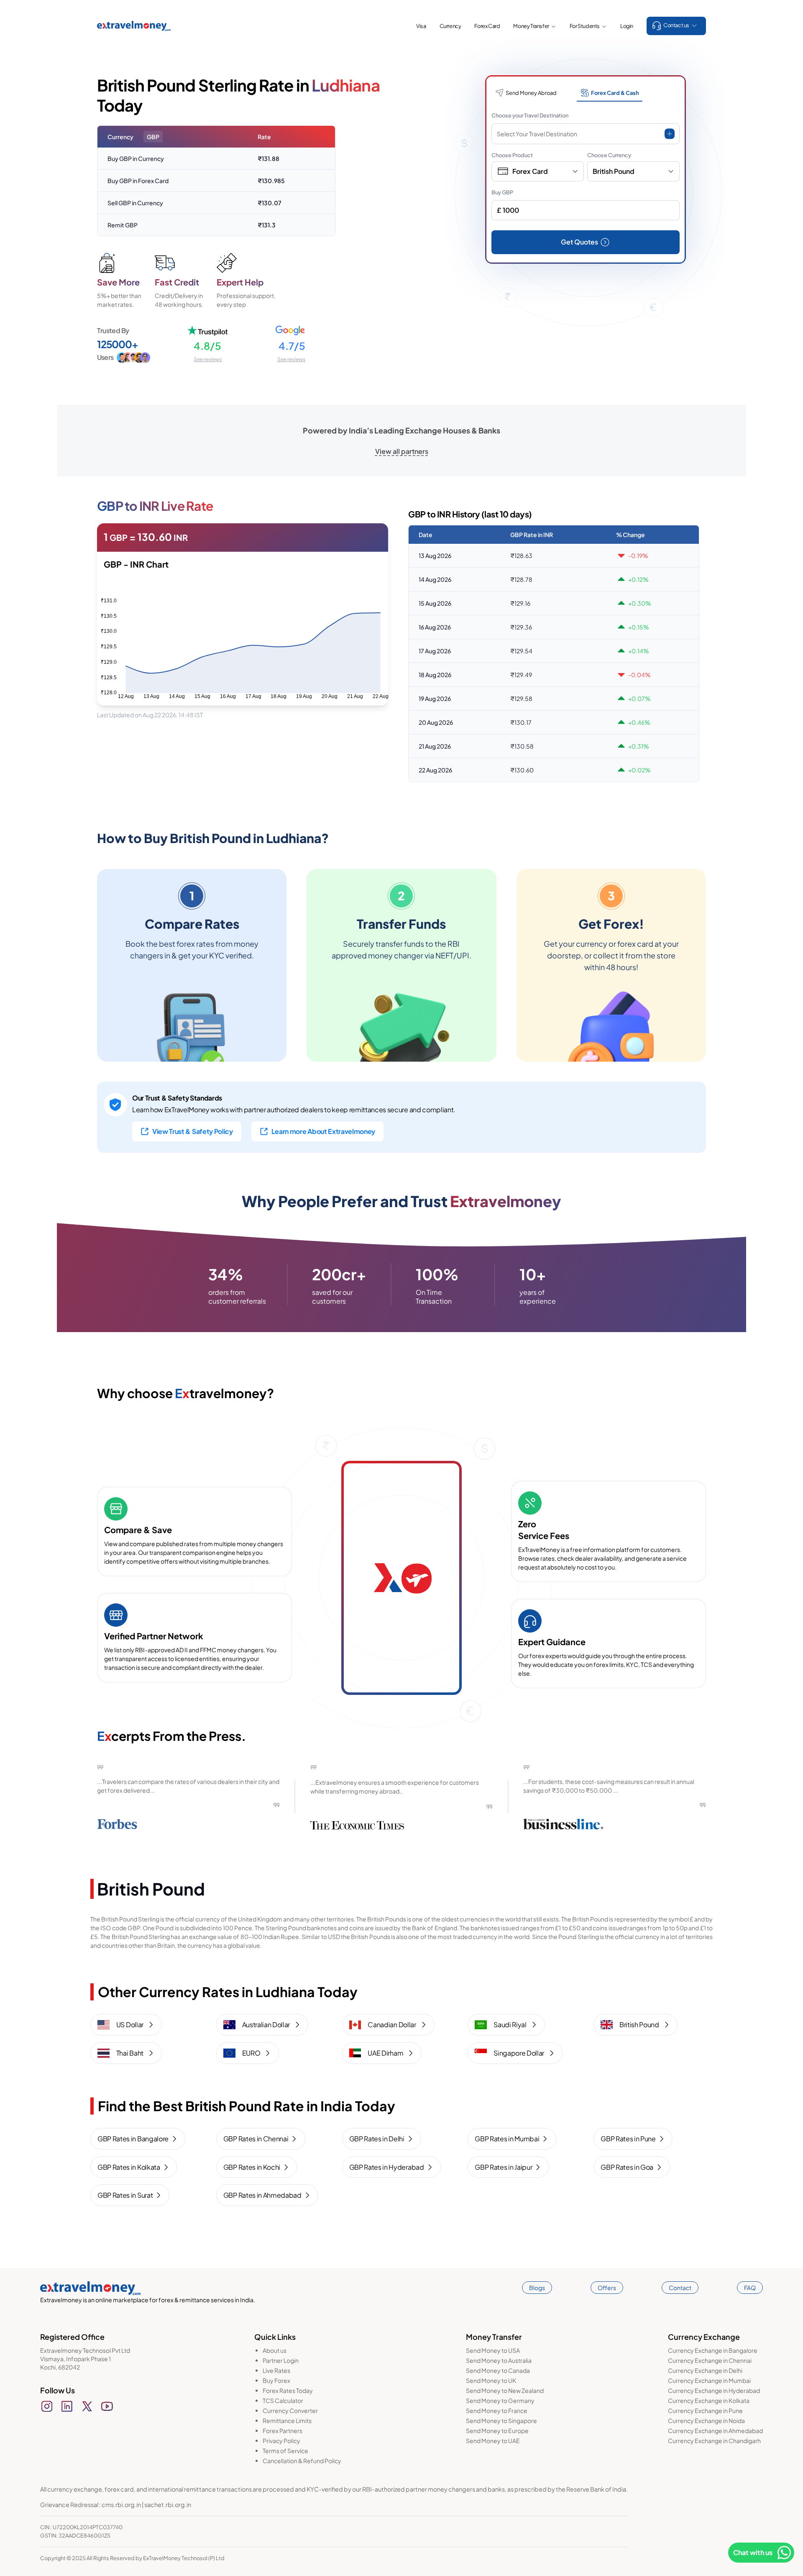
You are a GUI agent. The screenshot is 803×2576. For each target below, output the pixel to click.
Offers (607, 2288)
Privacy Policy (281, 2441)
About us (275, 2350)
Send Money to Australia (499, 2360)
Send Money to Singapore (501, 2421)
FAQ (750, 2288)
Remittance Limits (287, 2421)
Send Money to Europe (497, 2431)
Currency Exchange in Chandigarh (714, 2441)
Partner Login (281, 2360)
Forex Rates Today (288, 2390)
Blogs (537, 2288)
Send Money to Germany (500, 2400)
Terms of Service (285, 2451)
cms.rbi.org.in (121, 2505)
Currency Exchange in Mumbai (709, 2380)
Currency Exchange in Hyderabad (714, 2390)
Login (627, 26)
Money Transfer (531, 26)
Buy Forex (276, 2380)
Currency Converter (290, 2410)
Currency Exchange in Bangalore (713, 2350)
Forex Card (487, 26)
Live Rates (276, 2370)
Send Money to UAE (493, 2441)
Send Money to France (497, 2410)
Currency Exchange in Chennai (710, 2360)
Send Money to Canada (498, 2370)
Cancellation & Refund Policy (302, 2461)
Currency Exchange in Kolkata (709, 2400)
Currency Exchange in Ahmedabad (715, 2431)
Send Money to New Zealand (505, 2390)
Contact (680, 2288)
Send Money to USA (493, 2350)
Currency (450, 26)
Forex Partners (283, 2431)
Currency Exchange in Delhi (705, 2370)
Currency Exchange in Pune (705, 2410)
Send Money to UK (491, 2380)
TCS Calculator (283, 2400)
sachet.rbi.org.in (168, 2505)
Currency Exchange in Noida (706, 2421)
